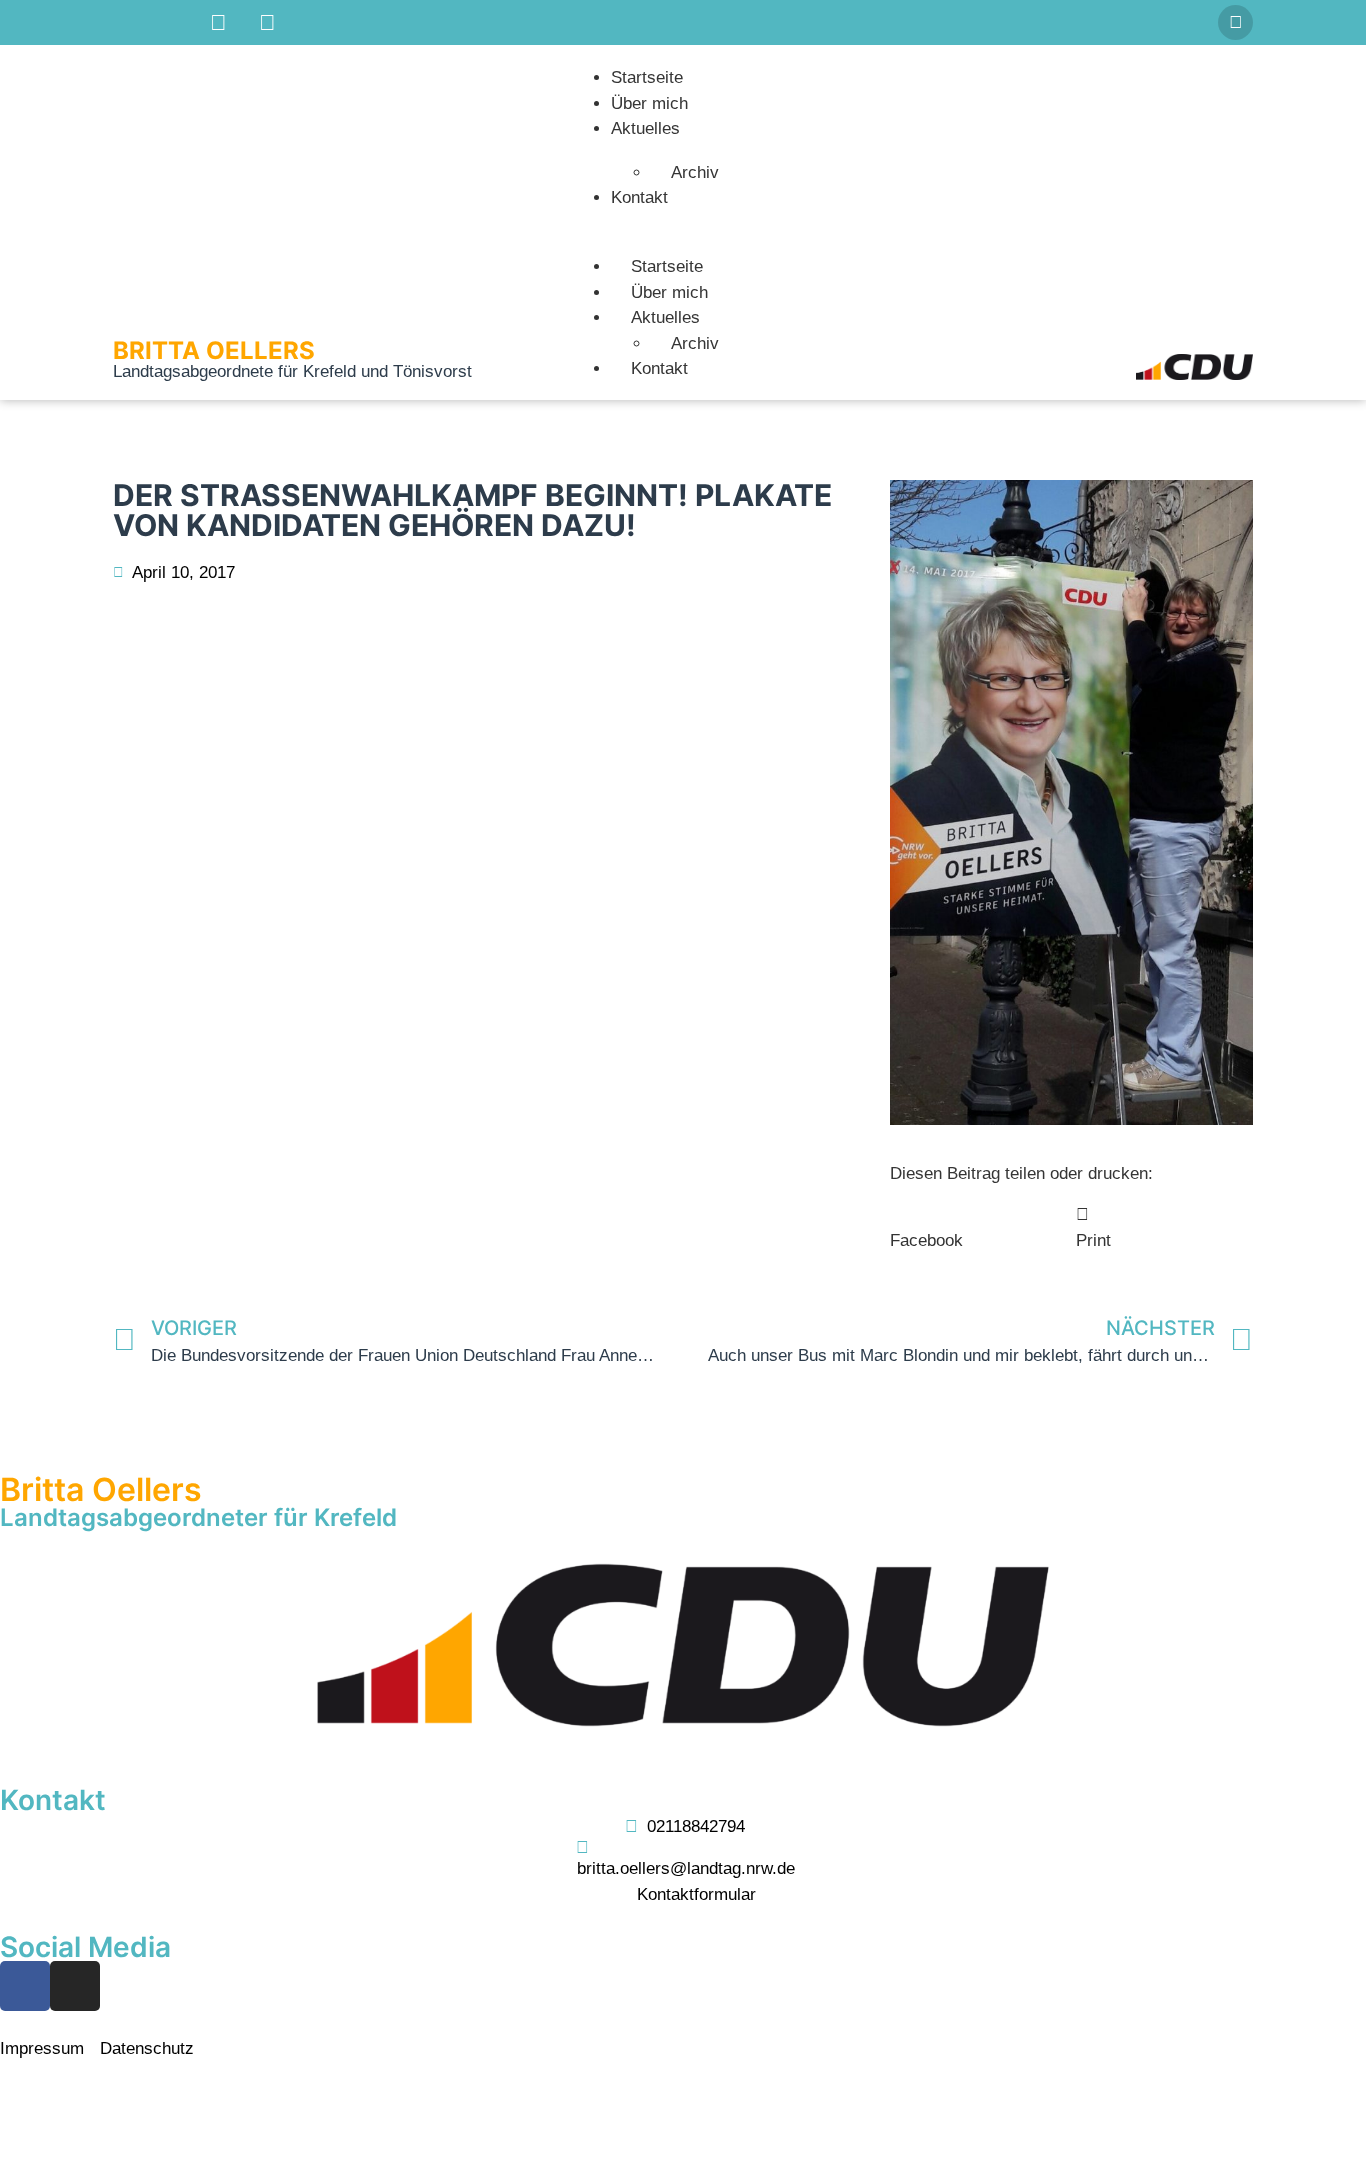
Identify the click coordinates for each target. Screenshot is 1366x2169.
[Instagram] (75, 1986)
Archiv (695, 172)
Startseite (647, 77)
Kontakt (639, 197)
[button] (1235, 22)
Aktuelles (645, 128)
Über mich (649, 103)
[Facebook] (25, 1986)
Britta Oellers (214, 350)
